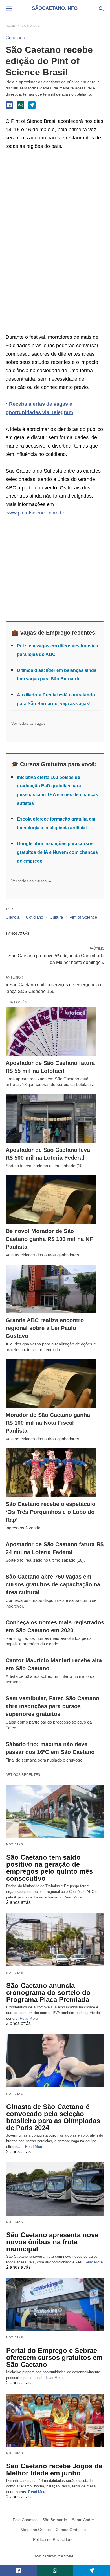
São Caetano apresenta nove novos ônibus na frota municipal (52, 2242)
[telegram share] (32, 105)
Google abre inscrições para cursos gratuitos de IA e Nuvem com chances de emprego (57, 852)
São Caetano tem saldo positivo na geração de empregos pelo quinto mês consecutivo (49, 1868)
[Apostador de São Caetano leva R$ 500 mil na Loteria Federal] (51, 1119)
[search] (101, 9)
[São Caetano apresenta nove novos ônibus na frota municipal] (55, 2189)
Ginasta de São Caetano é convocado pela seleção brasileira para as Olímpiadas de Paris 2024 (53, 2117)
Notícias (15, 1844)
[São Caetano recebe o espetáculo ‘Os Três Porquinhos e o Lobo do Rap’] (51, 1473)
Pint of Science (83, 917)
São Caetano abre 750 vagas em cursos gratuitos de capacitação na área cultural (53, 1584)
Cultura (56, 917)
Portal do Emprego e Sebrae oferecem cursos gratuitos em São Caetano (54, 2357)
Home (10, 26)
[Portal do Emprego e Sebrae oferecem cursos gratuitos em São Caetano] (55, 2305)
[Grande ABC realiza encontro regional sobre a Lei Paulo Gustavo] (51, 1289)
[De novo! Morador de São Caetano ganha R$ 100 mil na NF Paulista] (51, 1200)
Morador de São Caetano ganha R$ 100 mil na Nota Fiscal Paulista (48, 1423)
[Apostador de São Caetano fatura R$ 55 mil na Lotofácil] (51, 1032)
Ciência (13, 917)
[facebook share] (9, 105)
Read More (72, 1897)
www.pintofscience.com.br (35, 513)
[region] (48, 243)
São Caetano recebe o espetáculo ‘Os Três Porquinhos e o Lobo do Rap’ (50, 1512)
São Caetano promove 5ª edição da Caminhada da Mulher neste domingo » (56, 959)
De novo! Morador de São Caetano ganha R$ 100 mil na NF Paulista (49, 1239)
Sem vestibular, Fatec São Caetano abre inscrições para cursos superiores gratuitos (52, 1706)
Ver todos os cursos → (31, 881)
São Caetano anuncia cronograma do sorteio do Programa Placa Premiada (48, 1993)
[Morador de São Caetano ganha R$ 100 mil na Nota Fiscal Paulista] (51, 1384)
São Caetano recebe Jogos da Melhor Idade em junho (54, 2469)
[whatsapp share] (21, 105)
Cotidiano (31, 26)
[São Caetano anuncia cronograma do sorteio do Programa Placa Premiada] (55, 1940)
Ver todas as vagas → (31, 723)
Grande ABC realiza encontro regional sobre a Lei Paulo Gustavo (45, 1328)
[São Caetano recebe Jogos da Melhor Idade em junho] (55, 2420)
